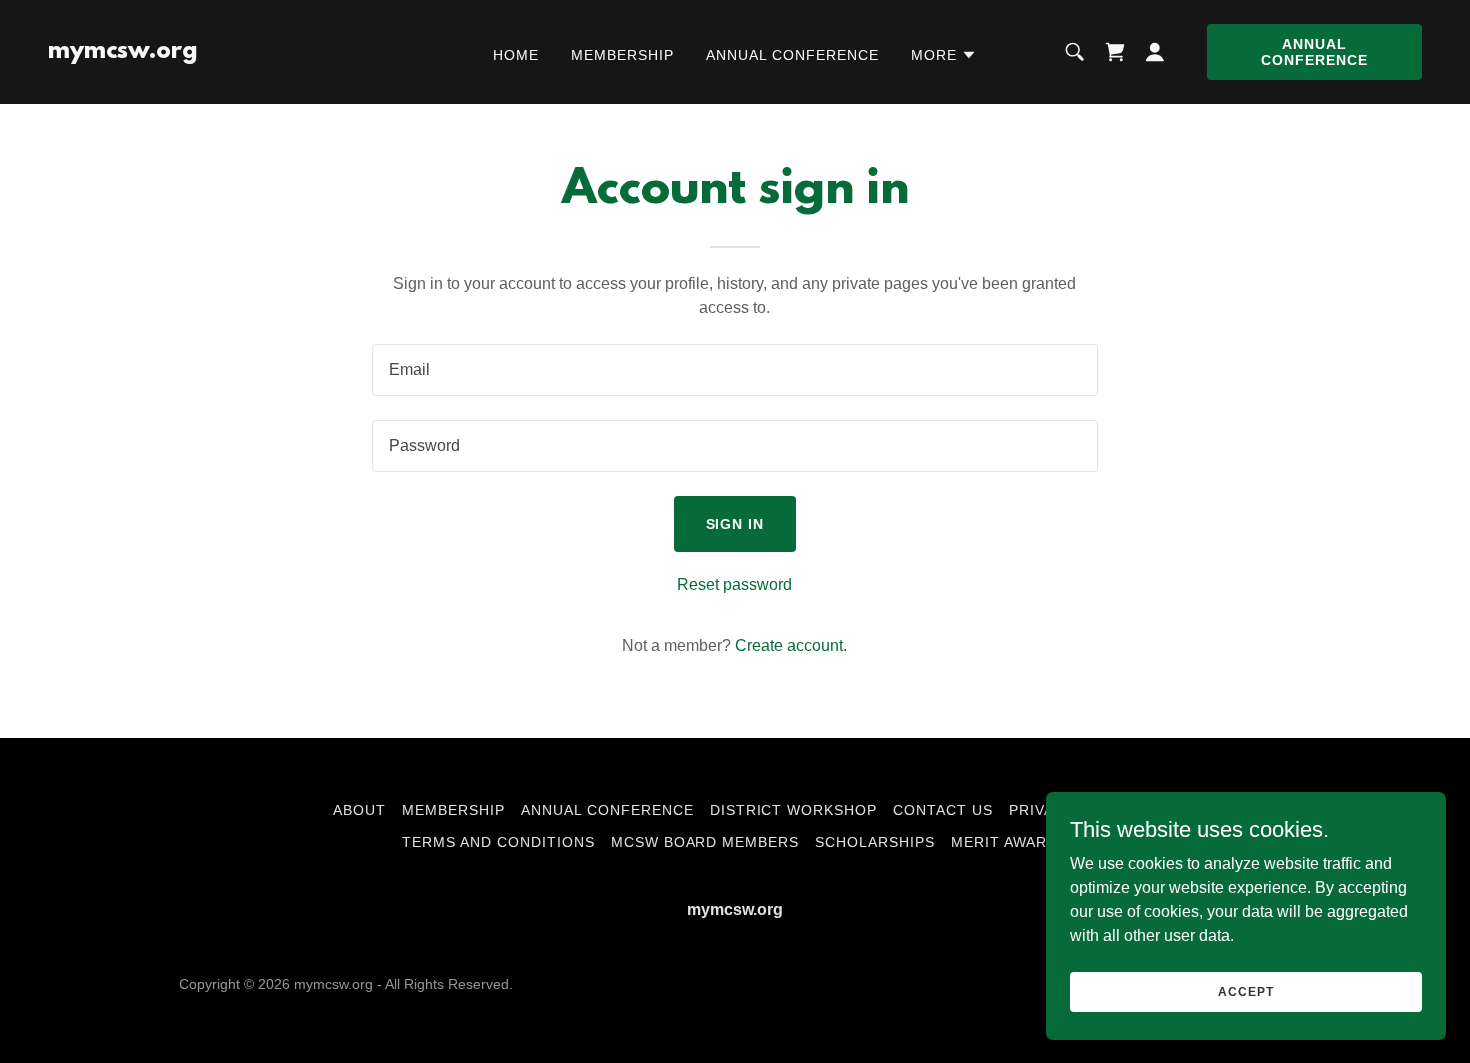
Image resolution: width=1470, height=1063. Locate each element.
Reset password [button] (734, 584)
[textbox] (734, 370)
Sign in (735, 524)
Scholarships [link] (875, 842)
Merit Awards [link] (1009, 842)
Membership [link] (622, 55)
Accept (1245, 991)
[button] (944, 55)
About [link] (359, 810)
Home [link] (516, 55)
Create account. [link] (791, 645)
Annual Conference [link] (792, 55)
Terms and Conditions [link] (498, 842)
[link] (122, 52)
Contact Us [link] (943, 810)
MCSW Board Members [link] (705, 842)
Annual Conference (1314, 52)
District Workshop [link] (794, 810)
